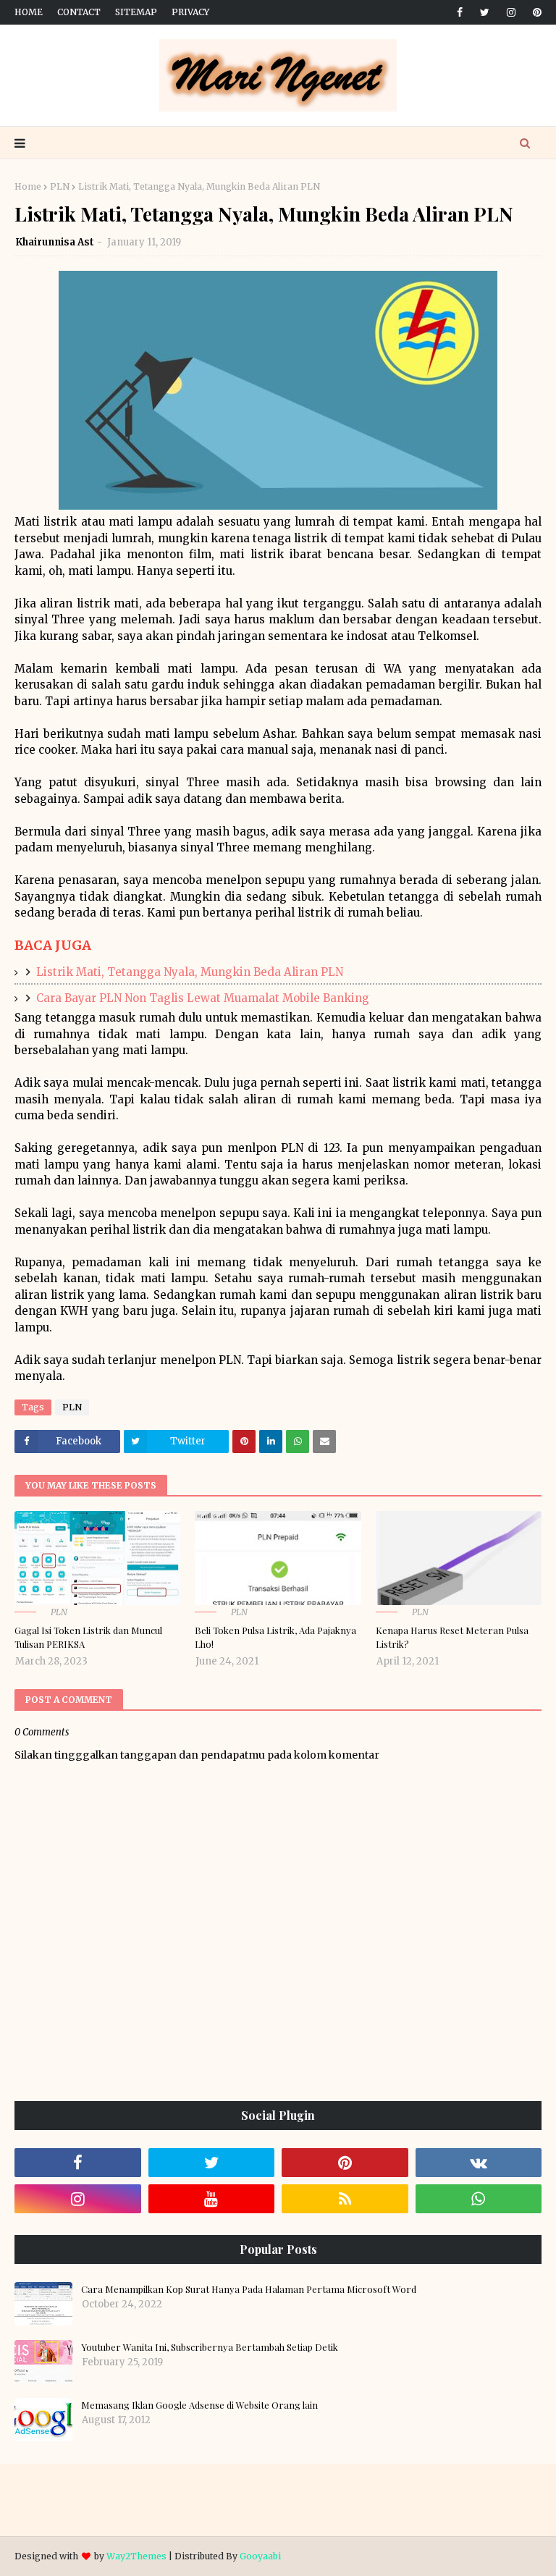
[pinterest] (535, 12)
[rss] (345, 2199)
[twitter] (485, 12)
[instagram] (511, 12)
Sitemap (136, 12)
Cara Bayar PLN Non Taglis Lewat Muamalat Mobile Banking (203, 998)
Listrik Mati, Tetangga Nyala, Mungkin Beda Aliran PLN (190, 972)
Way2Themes (136, 2556)
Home (29, 12)
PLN (60, 186)
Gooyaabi (260, 2556)
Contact (79, 12)
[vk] (479, 2163)
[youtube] (212, 2199)
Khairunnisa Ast (55, 242)
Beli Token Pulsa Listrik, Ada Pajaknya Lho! (275, 1637)
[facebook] (460, 12)
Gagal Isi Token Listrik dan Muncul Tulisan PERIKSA (88, 1637)
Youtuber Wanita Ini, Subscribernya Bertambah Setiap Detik (210, 2347)
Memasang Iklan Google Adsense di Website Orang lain (199, 2405)
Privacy (190, 12)
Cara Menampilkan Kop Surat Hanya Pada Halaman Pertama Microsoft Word (249, 2289)
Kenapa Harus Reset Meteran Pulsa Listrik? (452, 1637)
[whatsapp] (479, 2199)
